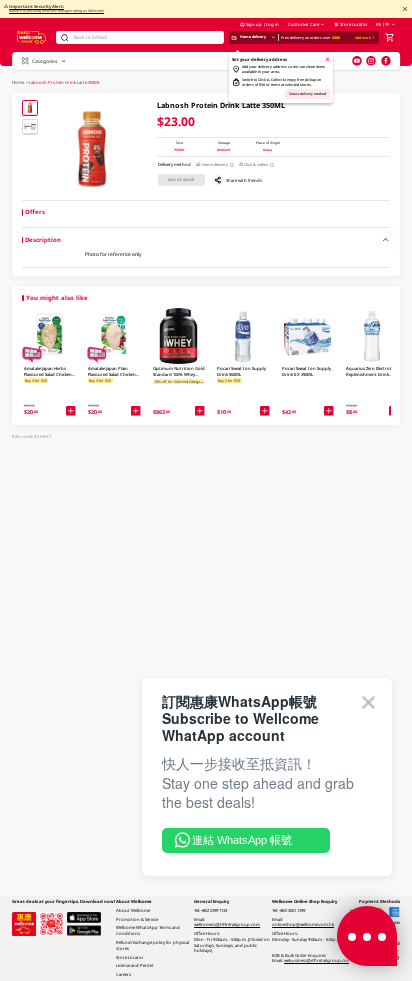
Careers (123, 974)
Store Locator (354, 24)
